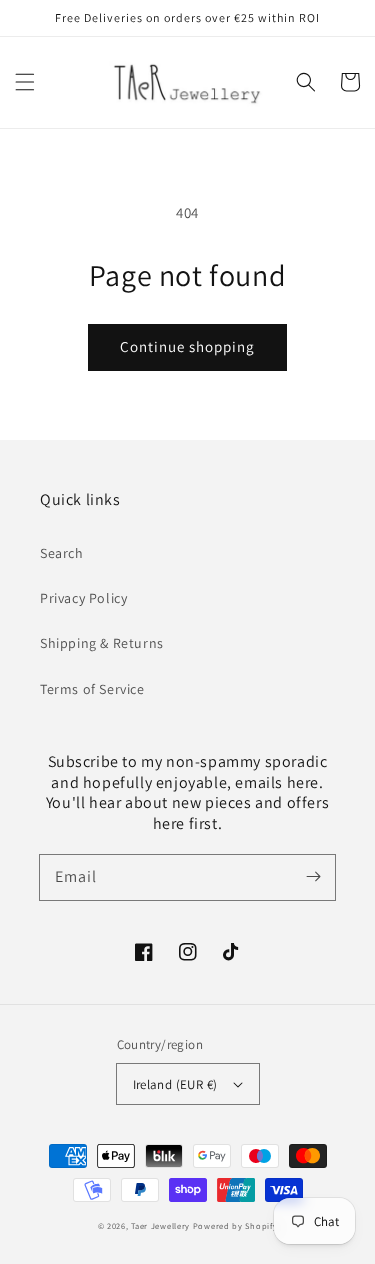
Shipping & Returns (102, 643)
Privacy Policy (83, 598)
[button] (25, 82)
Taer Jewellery (160, 1225)
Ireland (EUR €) (175, 1084)
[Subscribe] (313, 877)
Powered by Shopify (235, 1225)
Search (62, 553)
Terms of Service (92, 689)
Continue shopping (187, 346)
